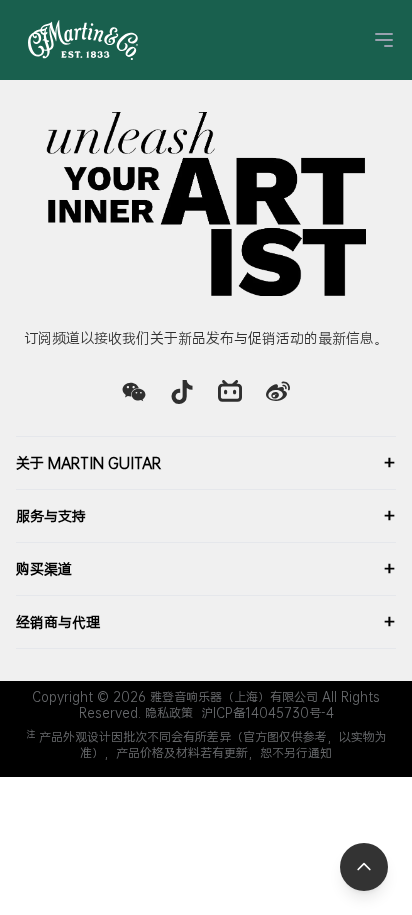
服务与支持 (206, 516)
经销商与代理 (206, 622)
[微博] (278, 392)
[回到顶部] (364, 867)
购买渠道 (206, 569)
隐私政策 (169, 713)
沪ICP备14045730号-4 (267, 713)
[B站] (230, 392)
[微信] (134, 392)
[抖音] (182, 392)
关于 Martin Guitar (206, 463)
